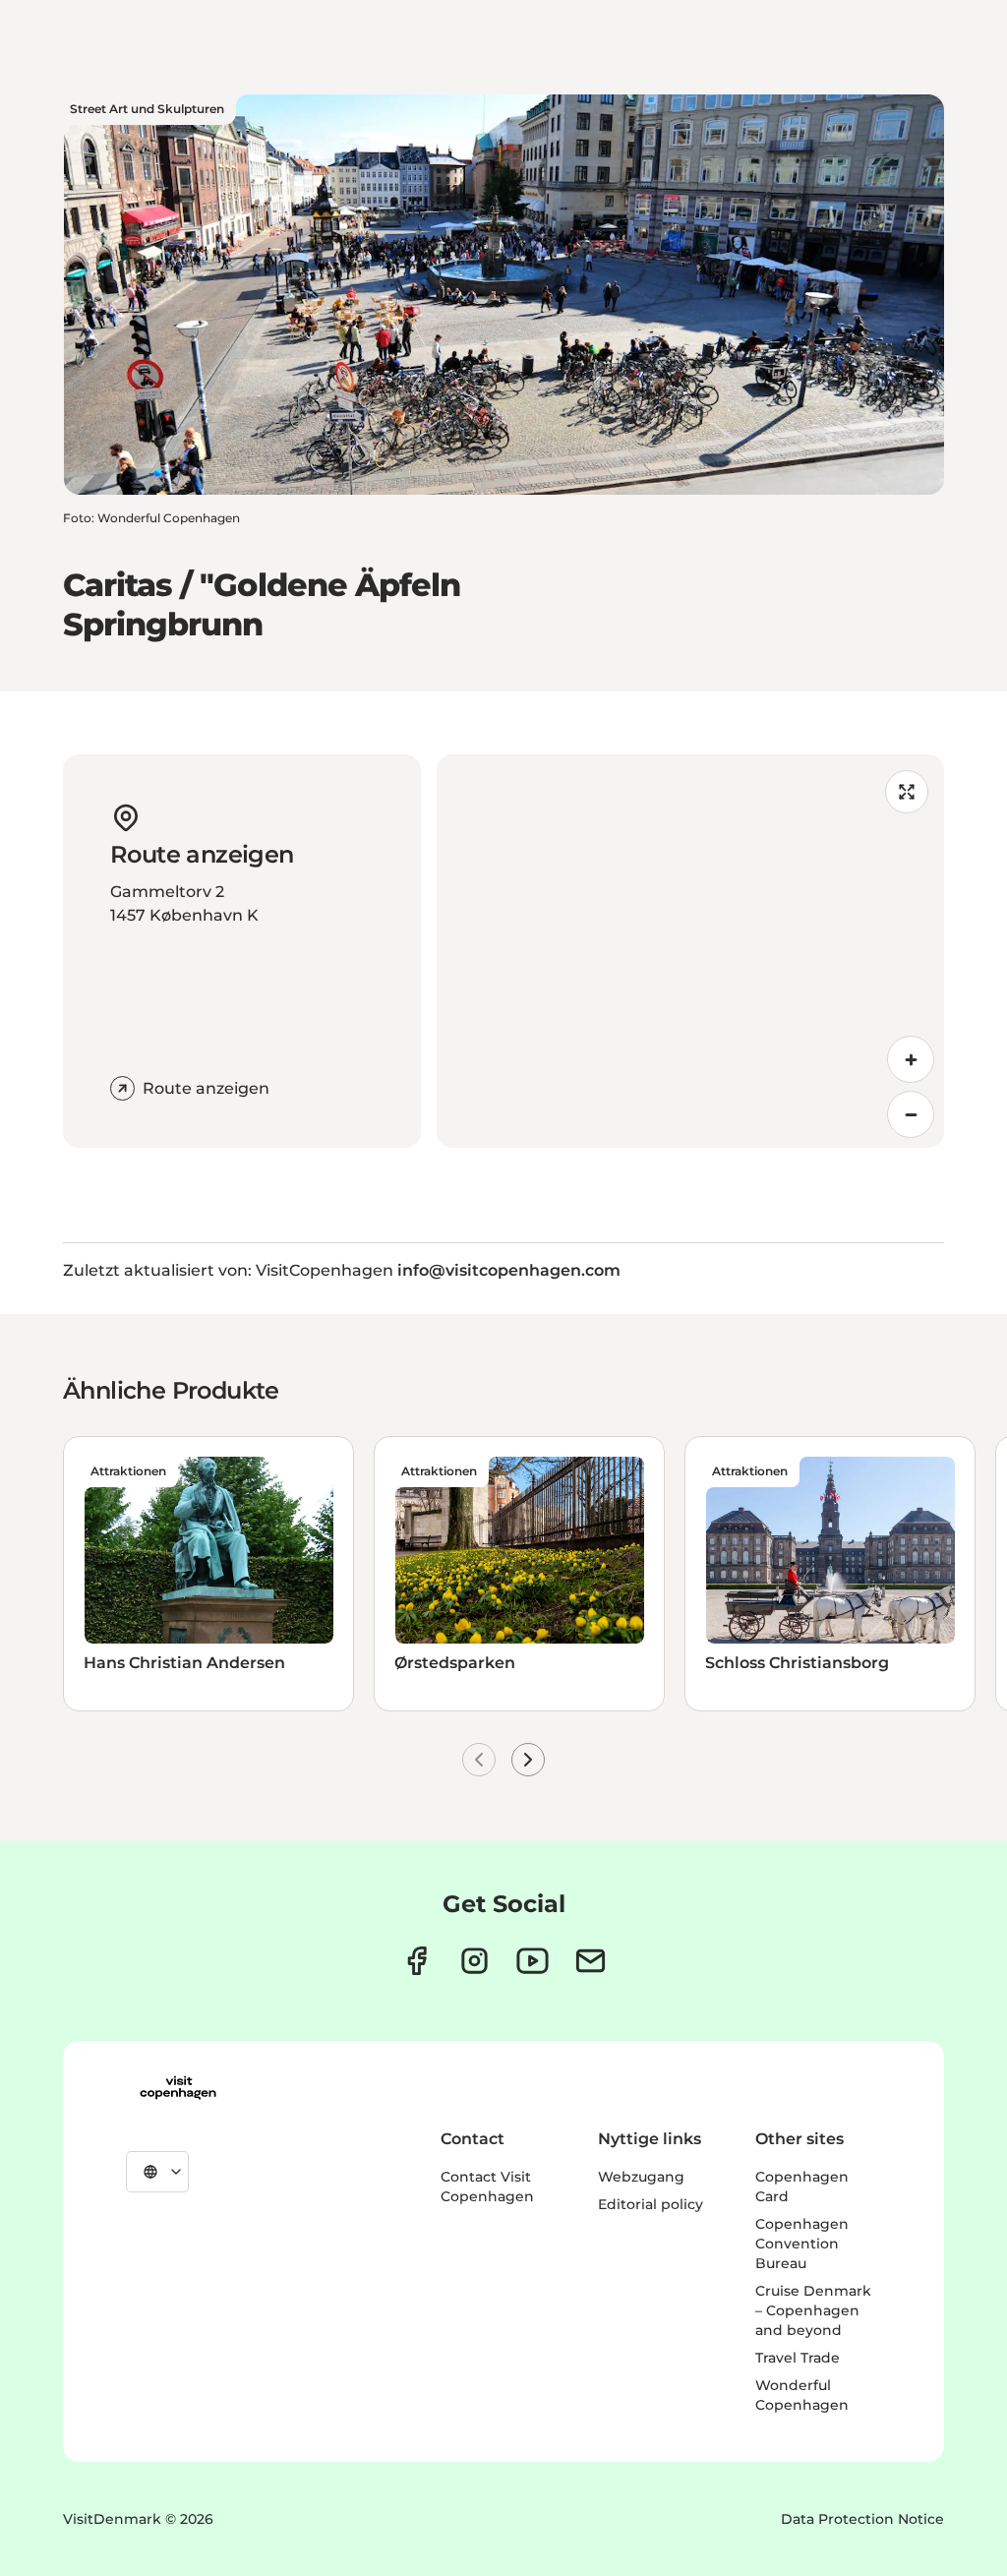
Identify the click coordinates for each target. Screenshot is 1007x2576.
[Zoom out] (911, 1114)
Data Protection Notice (862, 2519)
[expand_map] (907, 792)
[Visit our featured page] (533, 1961)
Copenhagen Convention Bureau (802, 2244)
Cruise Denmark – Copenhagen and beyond (813, 2310)
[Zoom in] (911, 1059)
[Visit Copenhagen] (178, 2088)
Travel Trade (798, 2358)
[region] (690, 951)
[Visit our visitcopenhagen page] (416, 1961)
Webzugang (641, 2177)
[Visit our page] (474, 1961)
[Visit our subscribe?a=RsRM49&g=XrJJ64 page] (591, 1961)
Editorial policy (651, 2204)
